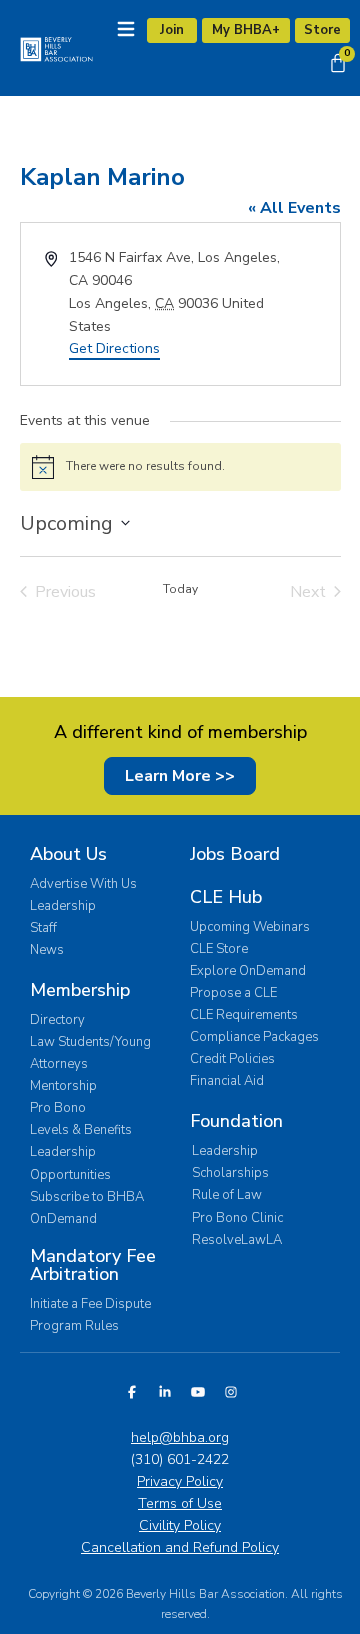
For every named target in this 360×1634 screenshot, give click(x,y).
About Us (68, 854)
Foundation (236, 1121)
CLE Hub (226, 897)
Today (180, 589)
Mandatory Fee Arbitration (93, 1265)
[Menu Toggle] (126, 29)
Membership (80, 990)
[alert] (180, 467)
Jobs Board (235, 854)
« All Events (294, 208)
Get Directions (114, 348)
